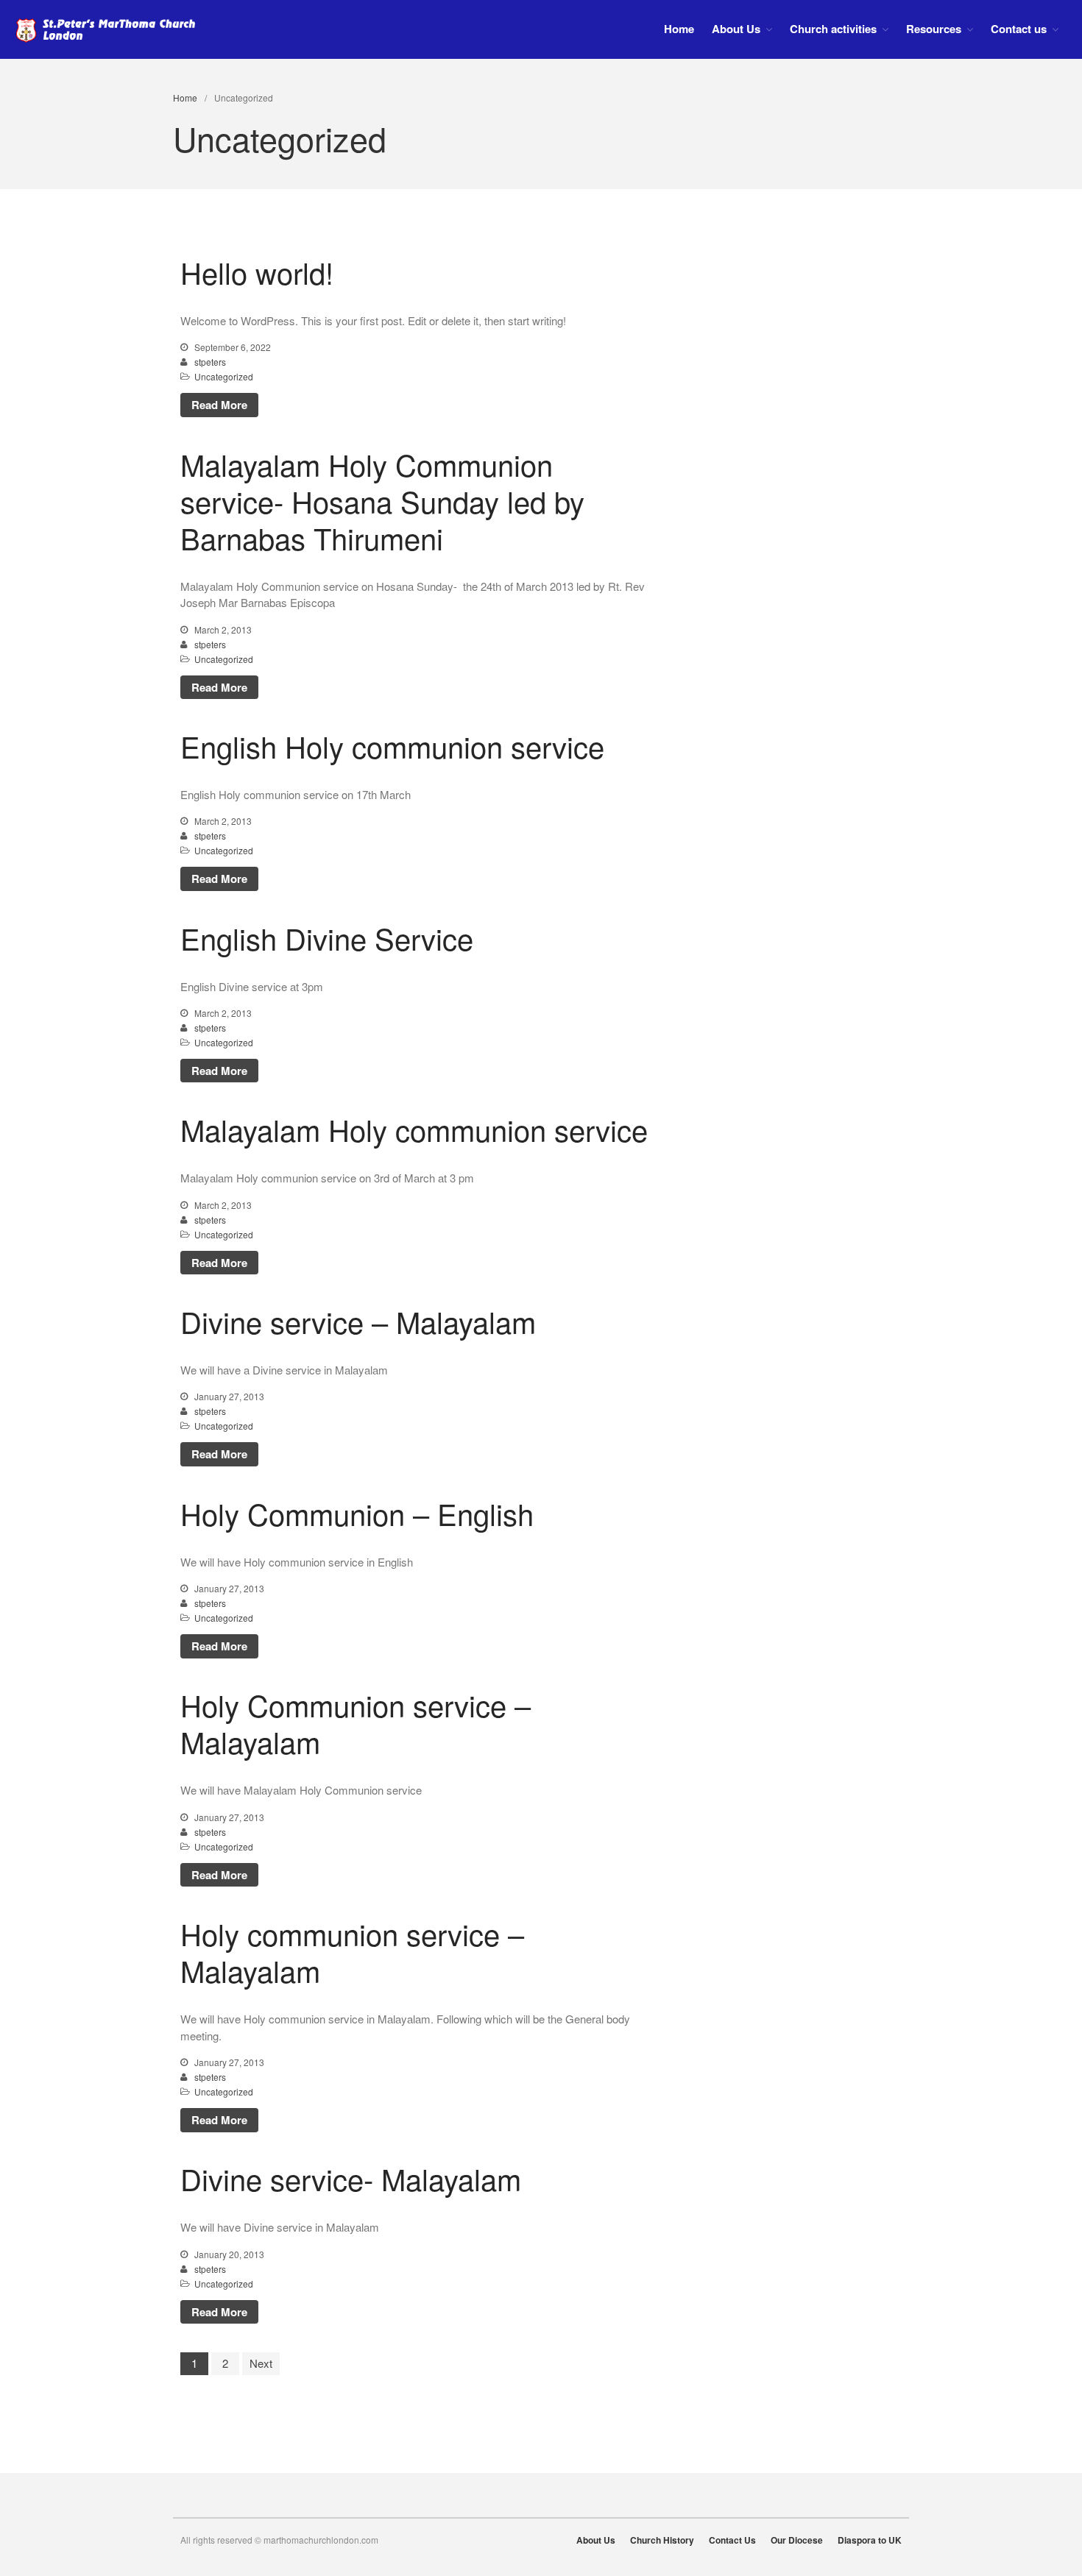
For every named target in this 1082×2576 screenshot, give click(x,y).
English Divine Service (327, 938)
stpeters (210, 362)
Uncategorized (224, 376)
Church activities (833, 29)
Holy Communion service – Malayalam (356, 1723)
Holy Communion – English (357, 1513)
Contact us (1019, 29)
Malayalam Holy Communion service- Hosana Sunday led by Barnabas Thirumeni (382, 501)
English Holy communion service (392, 746)
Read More (219, 405)
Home (679, 29)
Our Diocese (797, 2540)
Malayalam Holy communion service (414, 1129)
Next (261, 2363)
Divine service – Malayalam (358, 1321)
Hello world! (257, 272)
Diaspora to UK (870, 2540)
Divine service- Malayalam (351, 2178)
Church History (662, 2540)
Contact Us (732, 2540)
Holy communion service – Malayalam (352, 1952)
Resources (934, 29)
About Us (736, 29)
